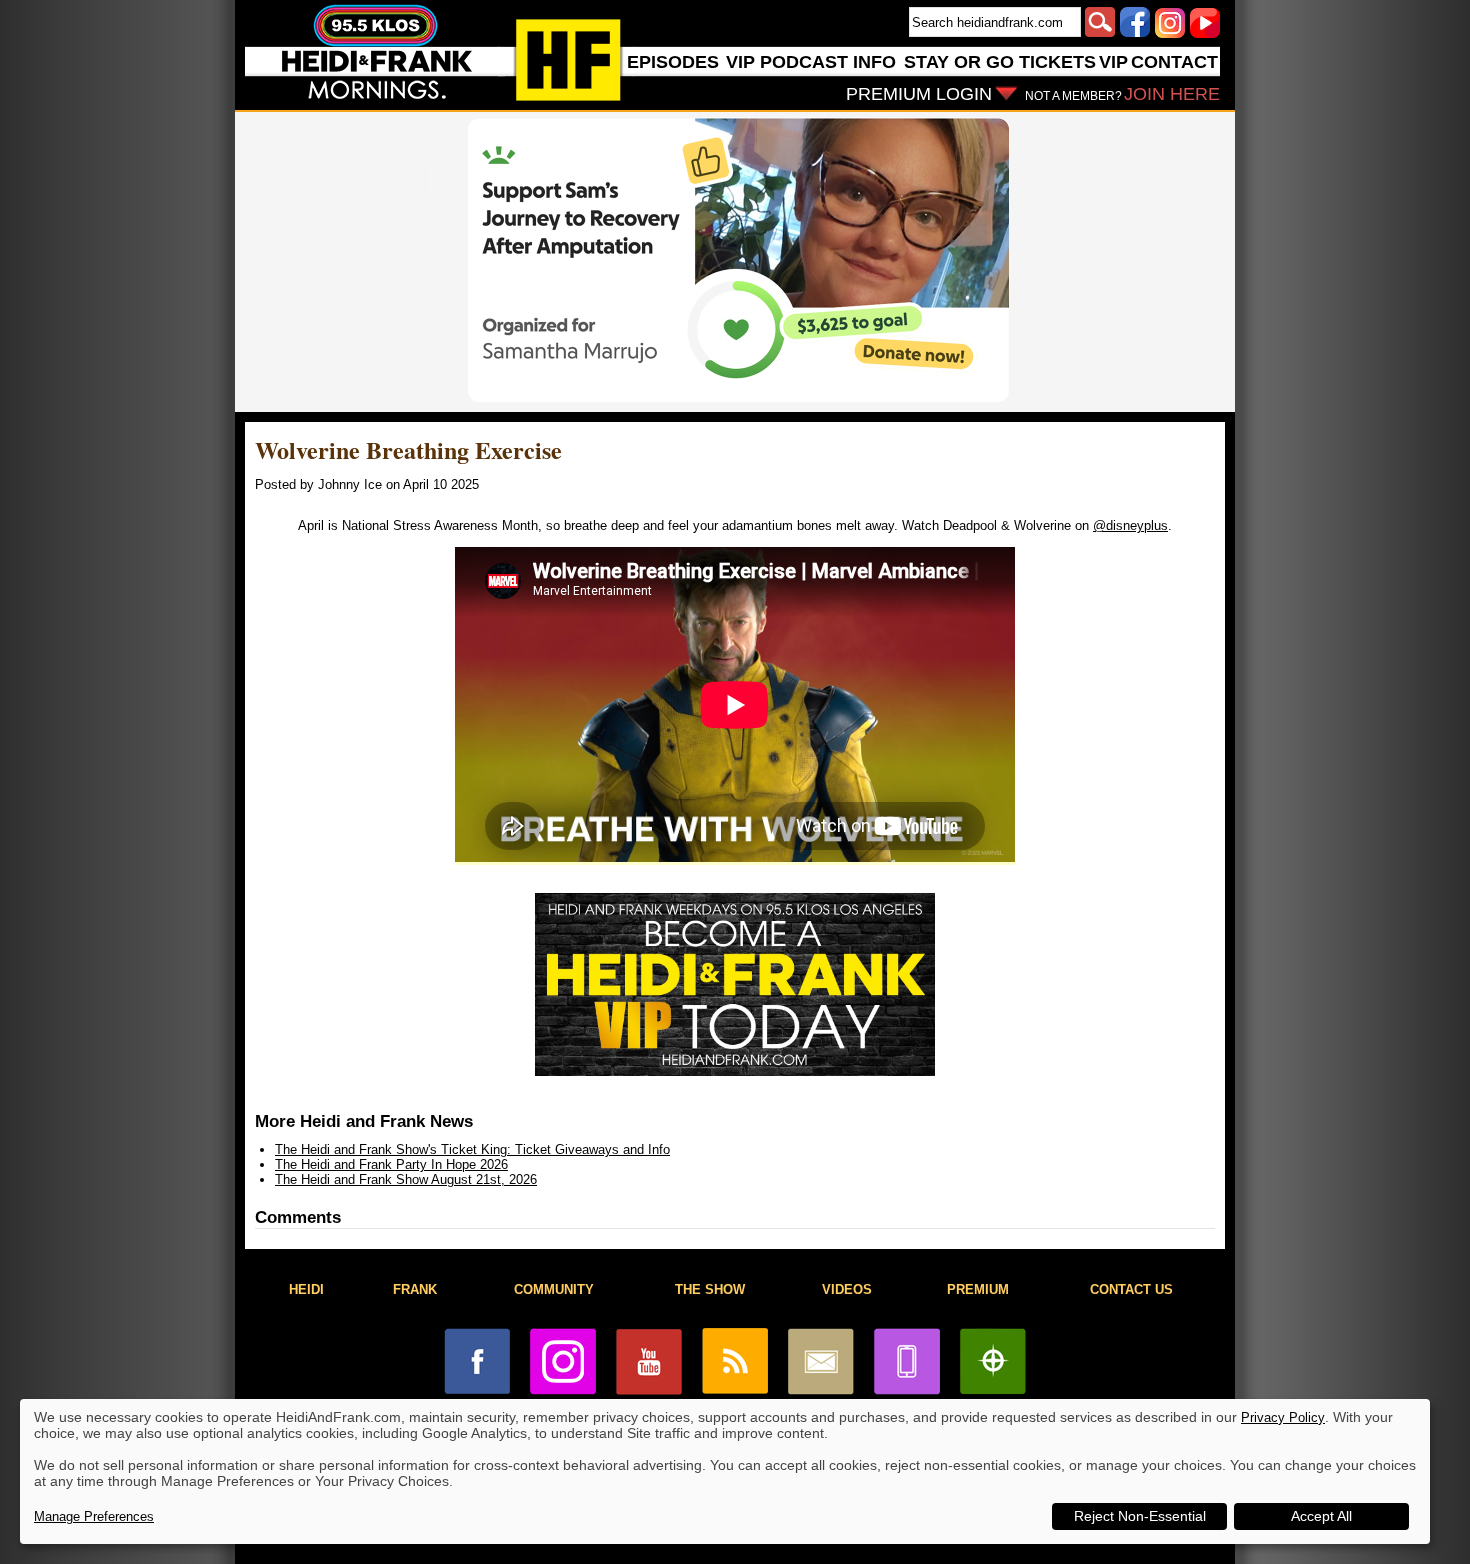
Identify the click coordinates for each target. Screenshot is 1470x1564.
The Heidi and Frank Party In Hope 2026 (391, 1164)
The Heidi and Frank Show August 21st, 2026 (406, 1179)
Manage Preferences (94, 1516)
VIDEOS (847, 1289)
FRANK (415, 1289)
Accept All (1321, 1516)
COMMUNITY (554, 1289)
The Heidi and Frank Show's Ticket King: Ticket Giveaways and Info (472, 1149)
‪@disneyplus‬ (1130, 525)
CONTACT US (1131, 1289)
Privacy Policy (1283, 1417)
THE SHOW (710, 1289)
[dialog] (725, 1471)
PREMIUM (978, 1289)
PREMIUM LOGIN (919, 94)
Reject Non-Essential (1140, 1516)
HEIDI (306, 1289)
